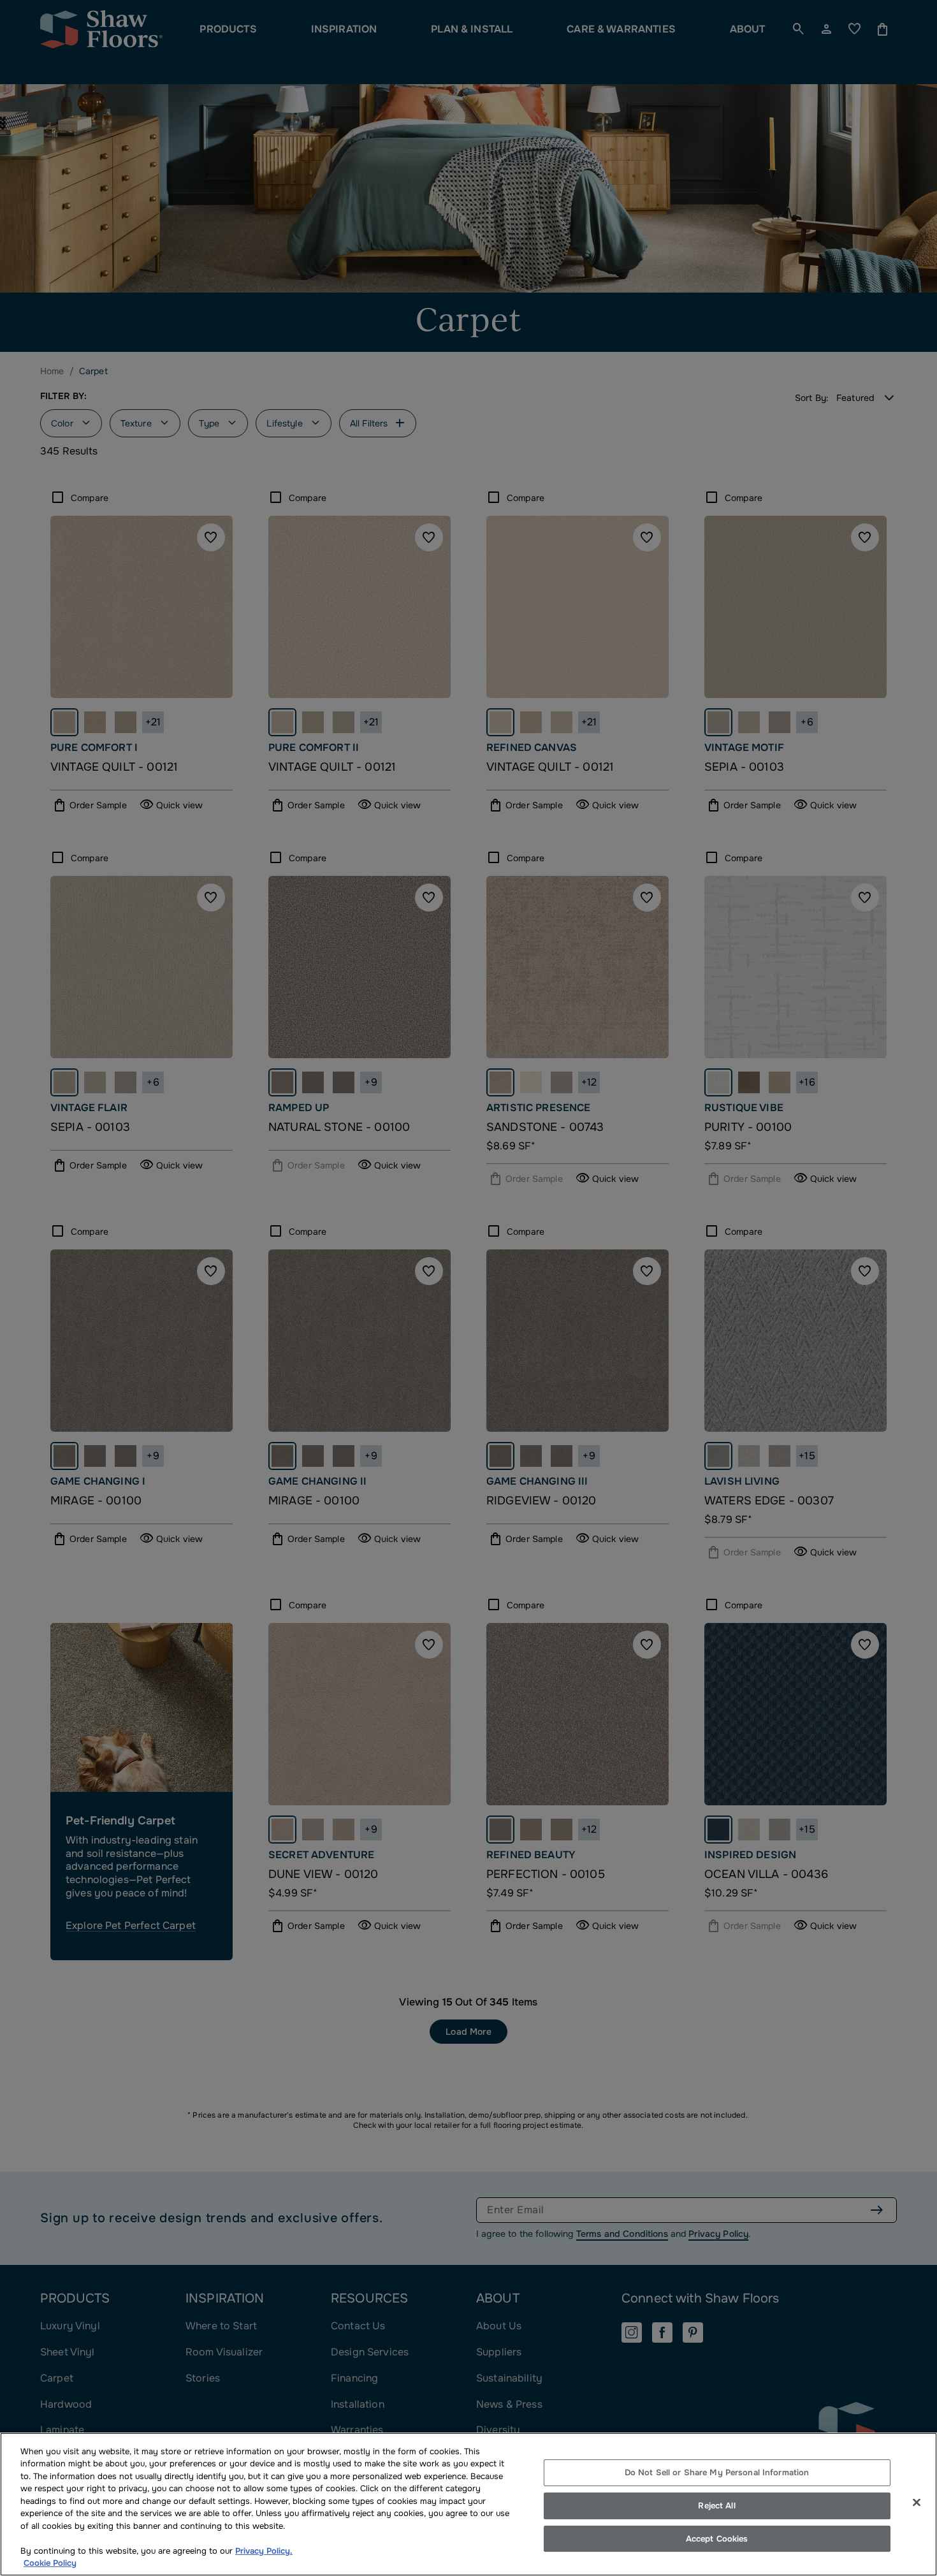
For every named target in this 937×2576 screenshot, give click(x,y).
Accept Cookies (717, 2539)
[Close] (917, 2503)
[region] (468, 2504)
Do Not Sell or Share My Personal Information (717, 2473)
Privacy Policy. (264, 2551)
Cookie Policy (50, 2563)
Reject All (716, 2506)
